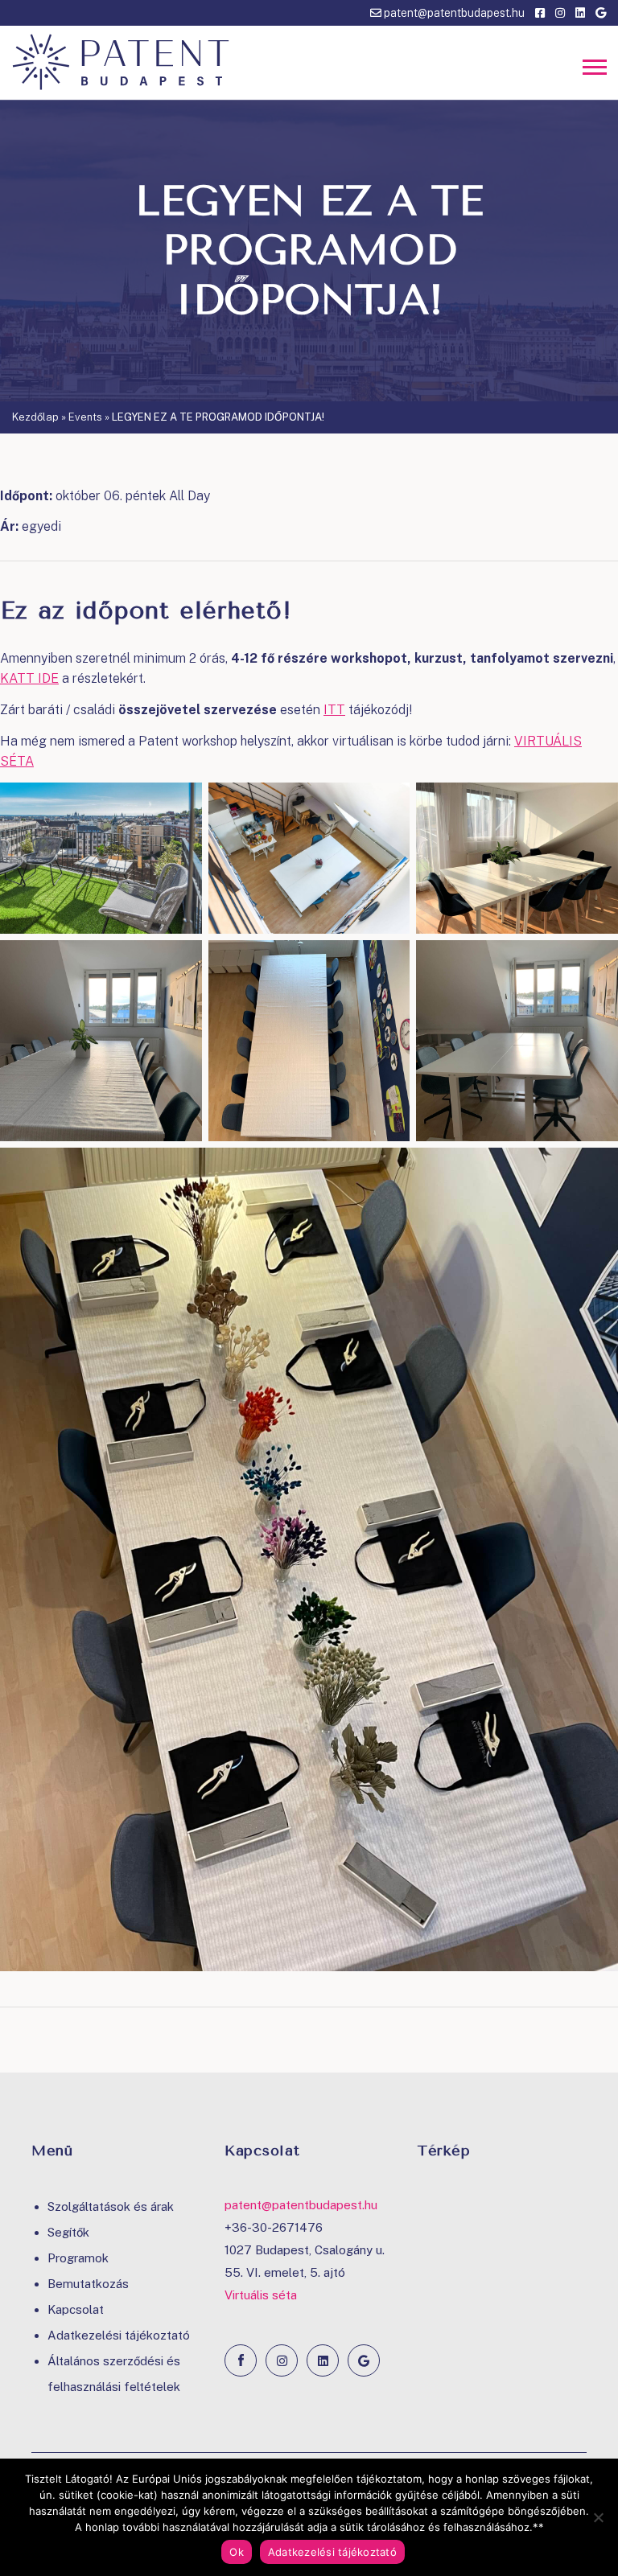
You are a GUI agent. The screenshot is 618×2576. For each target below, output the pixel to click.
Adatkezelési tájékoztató (119, 2335)
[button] (593, 69)
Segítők (68, 2232)
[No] (598, 2517)
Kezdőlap (35, 417)
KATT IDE (29, 678)
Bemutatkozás (88, 2284)
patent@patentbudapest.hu (453, 13)
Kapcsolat (76, 2309)
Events (85, 417)
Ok (237, 2552)
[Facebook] (241, 2360)
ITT (334, 710)
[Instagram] (282, 2360)
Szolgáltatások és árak (111, 2206)
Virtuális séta (261, 2295)
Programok (78, 2258)
